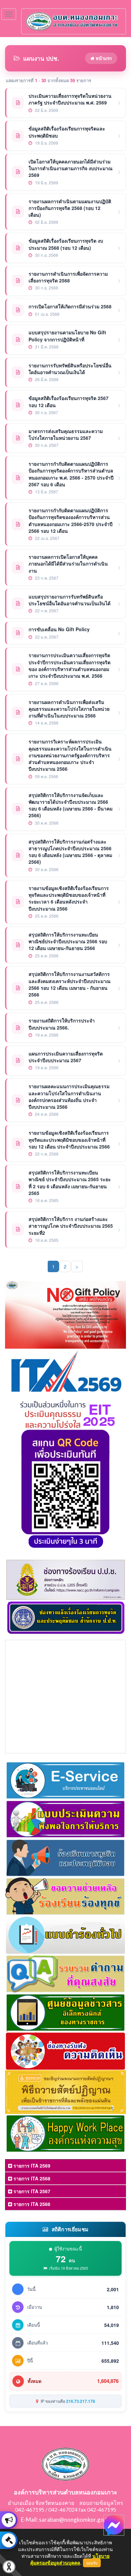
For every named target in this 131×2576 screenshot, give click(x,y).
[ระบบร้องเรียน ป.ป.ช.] (9, 2520)
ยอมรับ (92, 2563)
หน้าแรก (103, 58)
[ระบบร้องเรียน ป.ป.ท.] (9, 2540)
